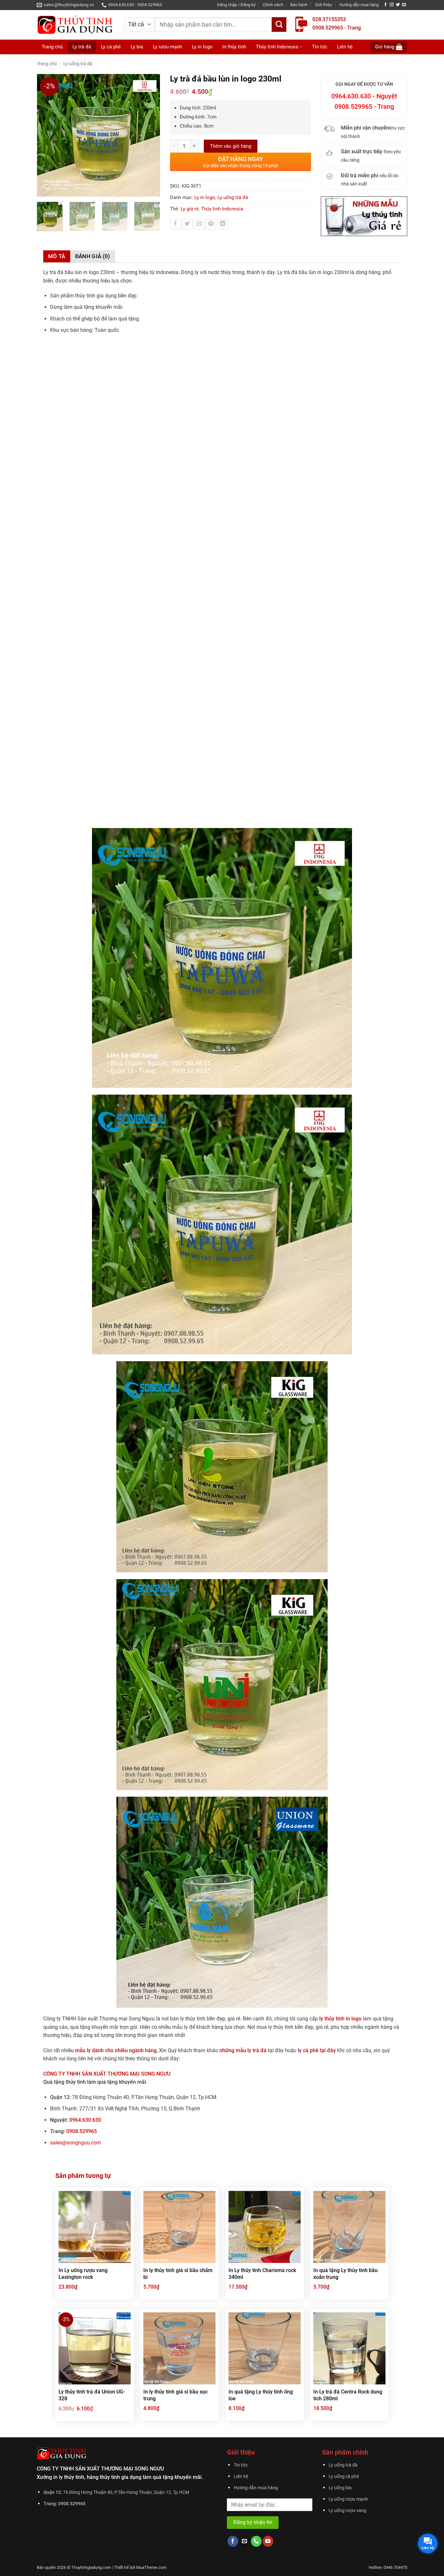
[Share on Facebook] (176, 225)
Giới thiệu (324, 5)
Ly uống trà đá (78, 64)
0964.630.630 (85, 2120)
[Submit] (279, 25)
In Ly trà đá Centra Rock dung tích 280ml (348, 2395)
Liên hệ (345, 47)
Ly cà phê (111, 47)
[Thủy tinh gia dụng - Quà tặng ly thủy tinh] (75, 25)
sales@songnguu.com (76, 2143)
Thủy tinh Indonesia (277, 47)
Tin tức (320, 47)
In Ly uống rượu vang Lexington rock (83, 2274)
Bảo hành (299, 5)
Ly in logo (202, 47)
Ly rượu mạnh (167, 47)
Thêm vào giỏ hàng (231, 146)
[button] (236, 5)
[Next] (152, 135)
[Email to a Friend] (199, 225)
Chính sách (273, 5)
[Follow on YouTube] (268, 2541)
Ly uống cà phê (344, 2476)
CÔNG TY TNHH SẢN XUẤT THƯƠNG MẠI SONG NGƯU (107, 2074)
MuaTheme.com (151, 2567)
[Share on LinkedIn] (223, 225)
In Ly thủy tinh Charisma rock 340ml (262, 2274)
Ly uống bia (340, 2488)
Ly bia (137, 47)
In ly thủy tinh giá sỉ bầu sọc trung (176, 2395)
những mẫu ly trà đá (244, 2050)
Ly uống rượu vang (347, 2511)
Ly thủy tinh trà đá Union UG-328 (92, 2395)
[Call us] (256, 2541)
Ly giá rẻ (190, 209)
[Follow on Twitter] (398, 5)
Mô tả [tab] (57, 256)
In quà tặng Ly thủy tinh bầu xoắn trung (346, 2274)
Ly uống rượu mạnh (348, 2499)
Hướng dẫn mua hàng (359, 5)
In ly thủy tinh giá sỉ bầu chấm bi (178, 2274)
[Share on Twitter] (187, 225)
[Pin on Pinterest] (211, 225)
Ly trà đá (82, 47)
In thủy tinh (234, 47)
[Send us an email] (404, 5)
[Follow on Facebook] (385, 5)
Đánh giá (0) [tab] (93, 256)
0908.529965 (82, 2131)
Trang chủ (52, 47)
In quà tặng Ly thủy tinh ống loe (261, 2395)
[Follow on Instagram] (392, 5)
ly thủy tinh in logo (340, 2019)
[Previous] (45, 135)
